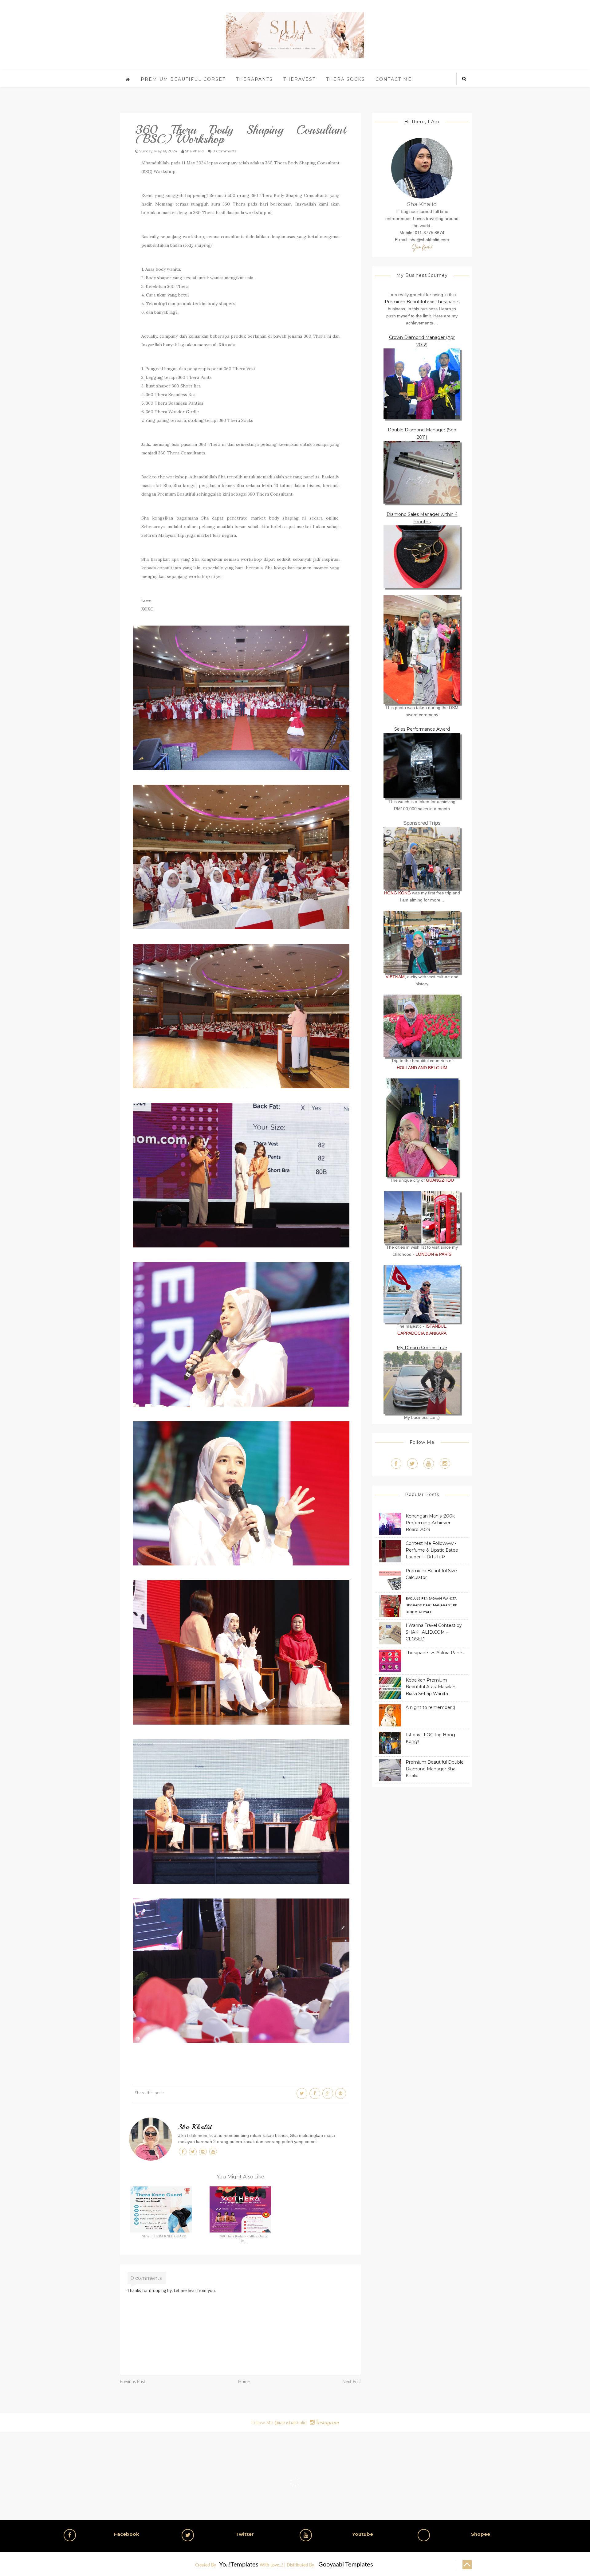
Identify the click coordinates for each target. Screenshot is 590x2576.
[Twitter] (412, 1463)
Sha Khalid (195, 2127)
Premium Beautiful (405, 302)
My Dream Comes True (422, 1348)
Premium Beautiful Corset (183, 79)
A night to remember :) (430, 1707)
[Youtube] (429, 1463)
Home (244, 2382)
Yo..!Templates (239, 2565)
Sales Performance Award (422, 729)
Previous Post (133, 2382)
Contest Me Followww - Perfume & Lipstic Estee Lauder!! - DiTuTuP (432, 1550)
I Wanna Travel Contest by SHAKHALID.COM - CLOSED (434, 1632)
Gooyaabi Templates (346, 2565)
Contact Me (394, 79)
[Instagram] (445, 1463)
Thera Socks (346, 79)
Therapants (254, 79)
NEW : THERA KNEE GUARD (164, 2236)
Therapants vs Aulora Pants (435, 1653)
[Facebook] (396, 1463)
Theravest (299, 79)
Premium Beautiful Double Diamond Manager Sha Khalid (435, 1769)
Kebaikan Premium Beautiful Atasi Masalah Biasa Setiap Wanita (431, 1687)
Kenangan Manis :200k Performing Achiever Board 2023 (430, 1523)
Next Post (352, 2382)
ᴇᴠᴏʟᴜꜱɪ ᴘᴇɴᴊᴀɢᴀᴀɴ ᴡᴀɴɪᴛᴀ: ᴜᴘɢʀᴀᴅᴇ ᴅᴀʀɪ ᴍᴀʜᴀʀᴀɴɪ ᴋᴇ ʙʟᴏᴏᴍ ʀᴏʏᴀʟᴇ (432, 1605)
